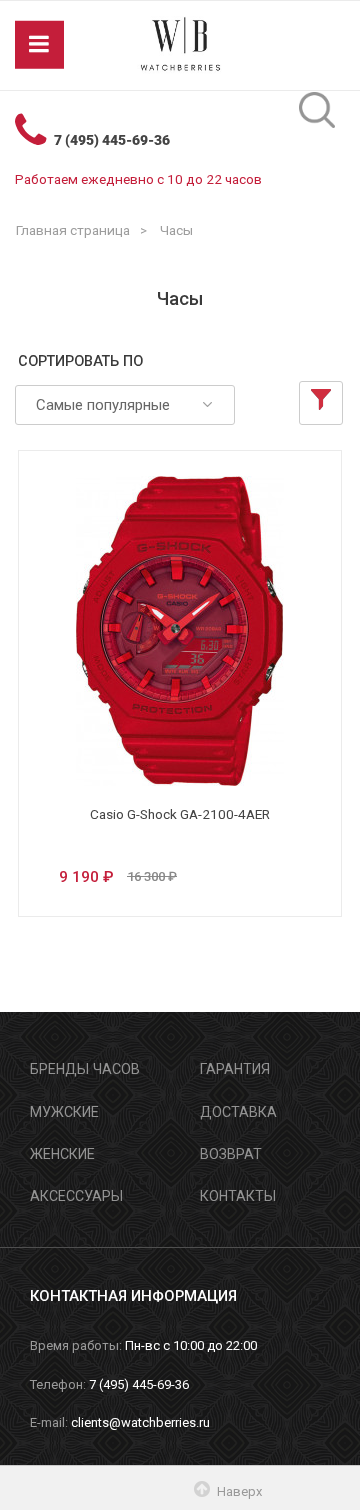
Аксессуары (76, 1196)
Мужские (64, 1112)
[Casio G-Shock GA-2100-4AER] (180, 631)
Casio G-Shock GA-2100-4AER (180, 814)
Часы (176, 230)
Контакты (238, 1196)
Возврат (231, 1154)
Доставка (238, 1112)
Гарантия (235, 1069)
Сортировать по (80, 361)
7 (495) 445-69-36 (112, 140)
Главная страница (73, 230)
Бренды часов (85, 1069)
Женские (62, 1154)
